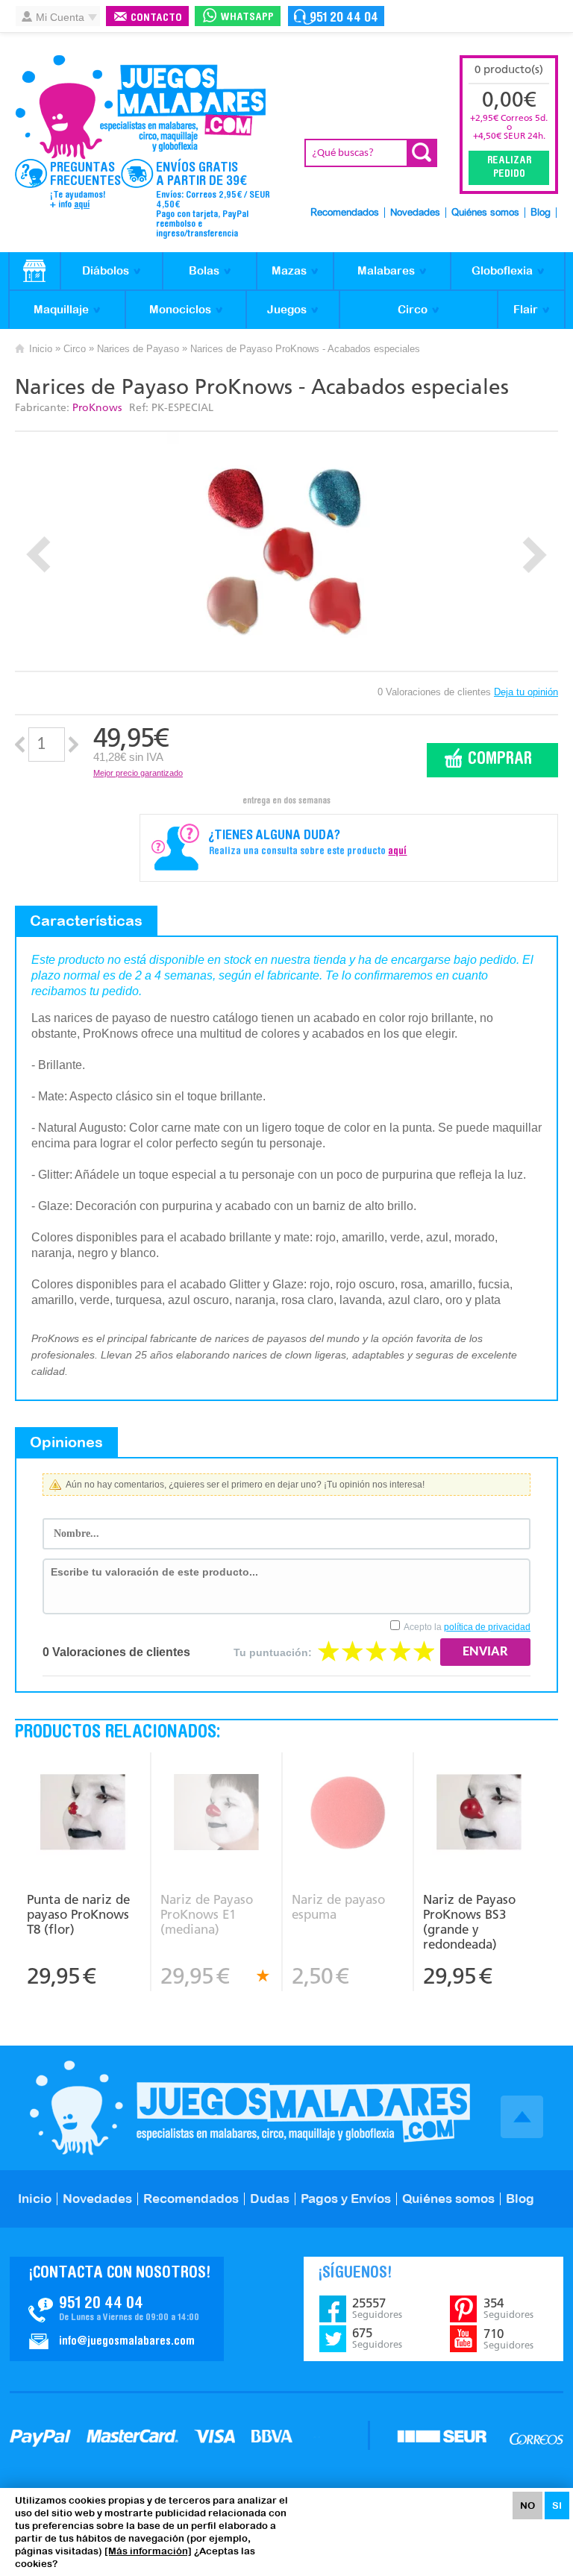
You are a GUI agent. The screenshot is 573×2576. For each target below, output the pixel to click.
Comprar (500, 760)
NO (527, 2506)
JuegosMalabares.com (140, 107)
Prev (38, 555)
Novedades (415, 213)
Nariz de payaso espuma (338, 1907)
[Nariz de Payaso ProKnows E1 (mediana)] (216, 1814)
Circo (413, 309)
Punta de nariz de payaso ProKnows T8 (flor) (78, 1914)
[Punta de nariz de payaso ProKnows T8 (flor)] (83, 1814)
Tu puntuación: (273, 1652)
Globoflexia (502, 270)
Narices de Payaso (138, 349)
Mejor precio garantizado (138, 773)
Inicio (41, 349)
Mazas (289, 270)
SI (557, 2506)
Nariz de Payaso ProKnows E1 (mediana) (207, 1914)
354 (508, 2308)
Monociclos (180, 309)
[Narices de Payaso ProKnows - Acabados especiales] (287, 551)
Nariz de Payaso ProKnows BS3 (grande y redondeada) (469, 1922)
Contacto (156, 18)
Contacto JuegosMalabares (117, 2309)
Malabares (386, 270)
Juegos (287, 309)
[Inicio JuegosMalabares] (35, 272)
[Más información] (148, 2551)
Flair (526, 309)
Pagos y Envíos (346, 2199)
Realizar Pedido (509, 168)
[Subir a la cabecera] (522, 2117)
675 (377, 2338)
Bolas (204, 270)
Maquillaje (61, 309)
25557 (377, 2308)
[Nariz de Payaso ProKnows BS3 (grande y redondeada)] (479, 1814)
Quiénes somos (485, 213)
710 (508, 2339)
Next (535, 555)
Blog (541, 213)
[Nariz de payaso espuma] (347, 1814)
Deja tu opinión (526, 692)
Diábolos (106, 270)
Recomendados (345, 213)
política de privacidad (487, 1627)
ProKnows (97, 408)
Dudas (270, 2199)
